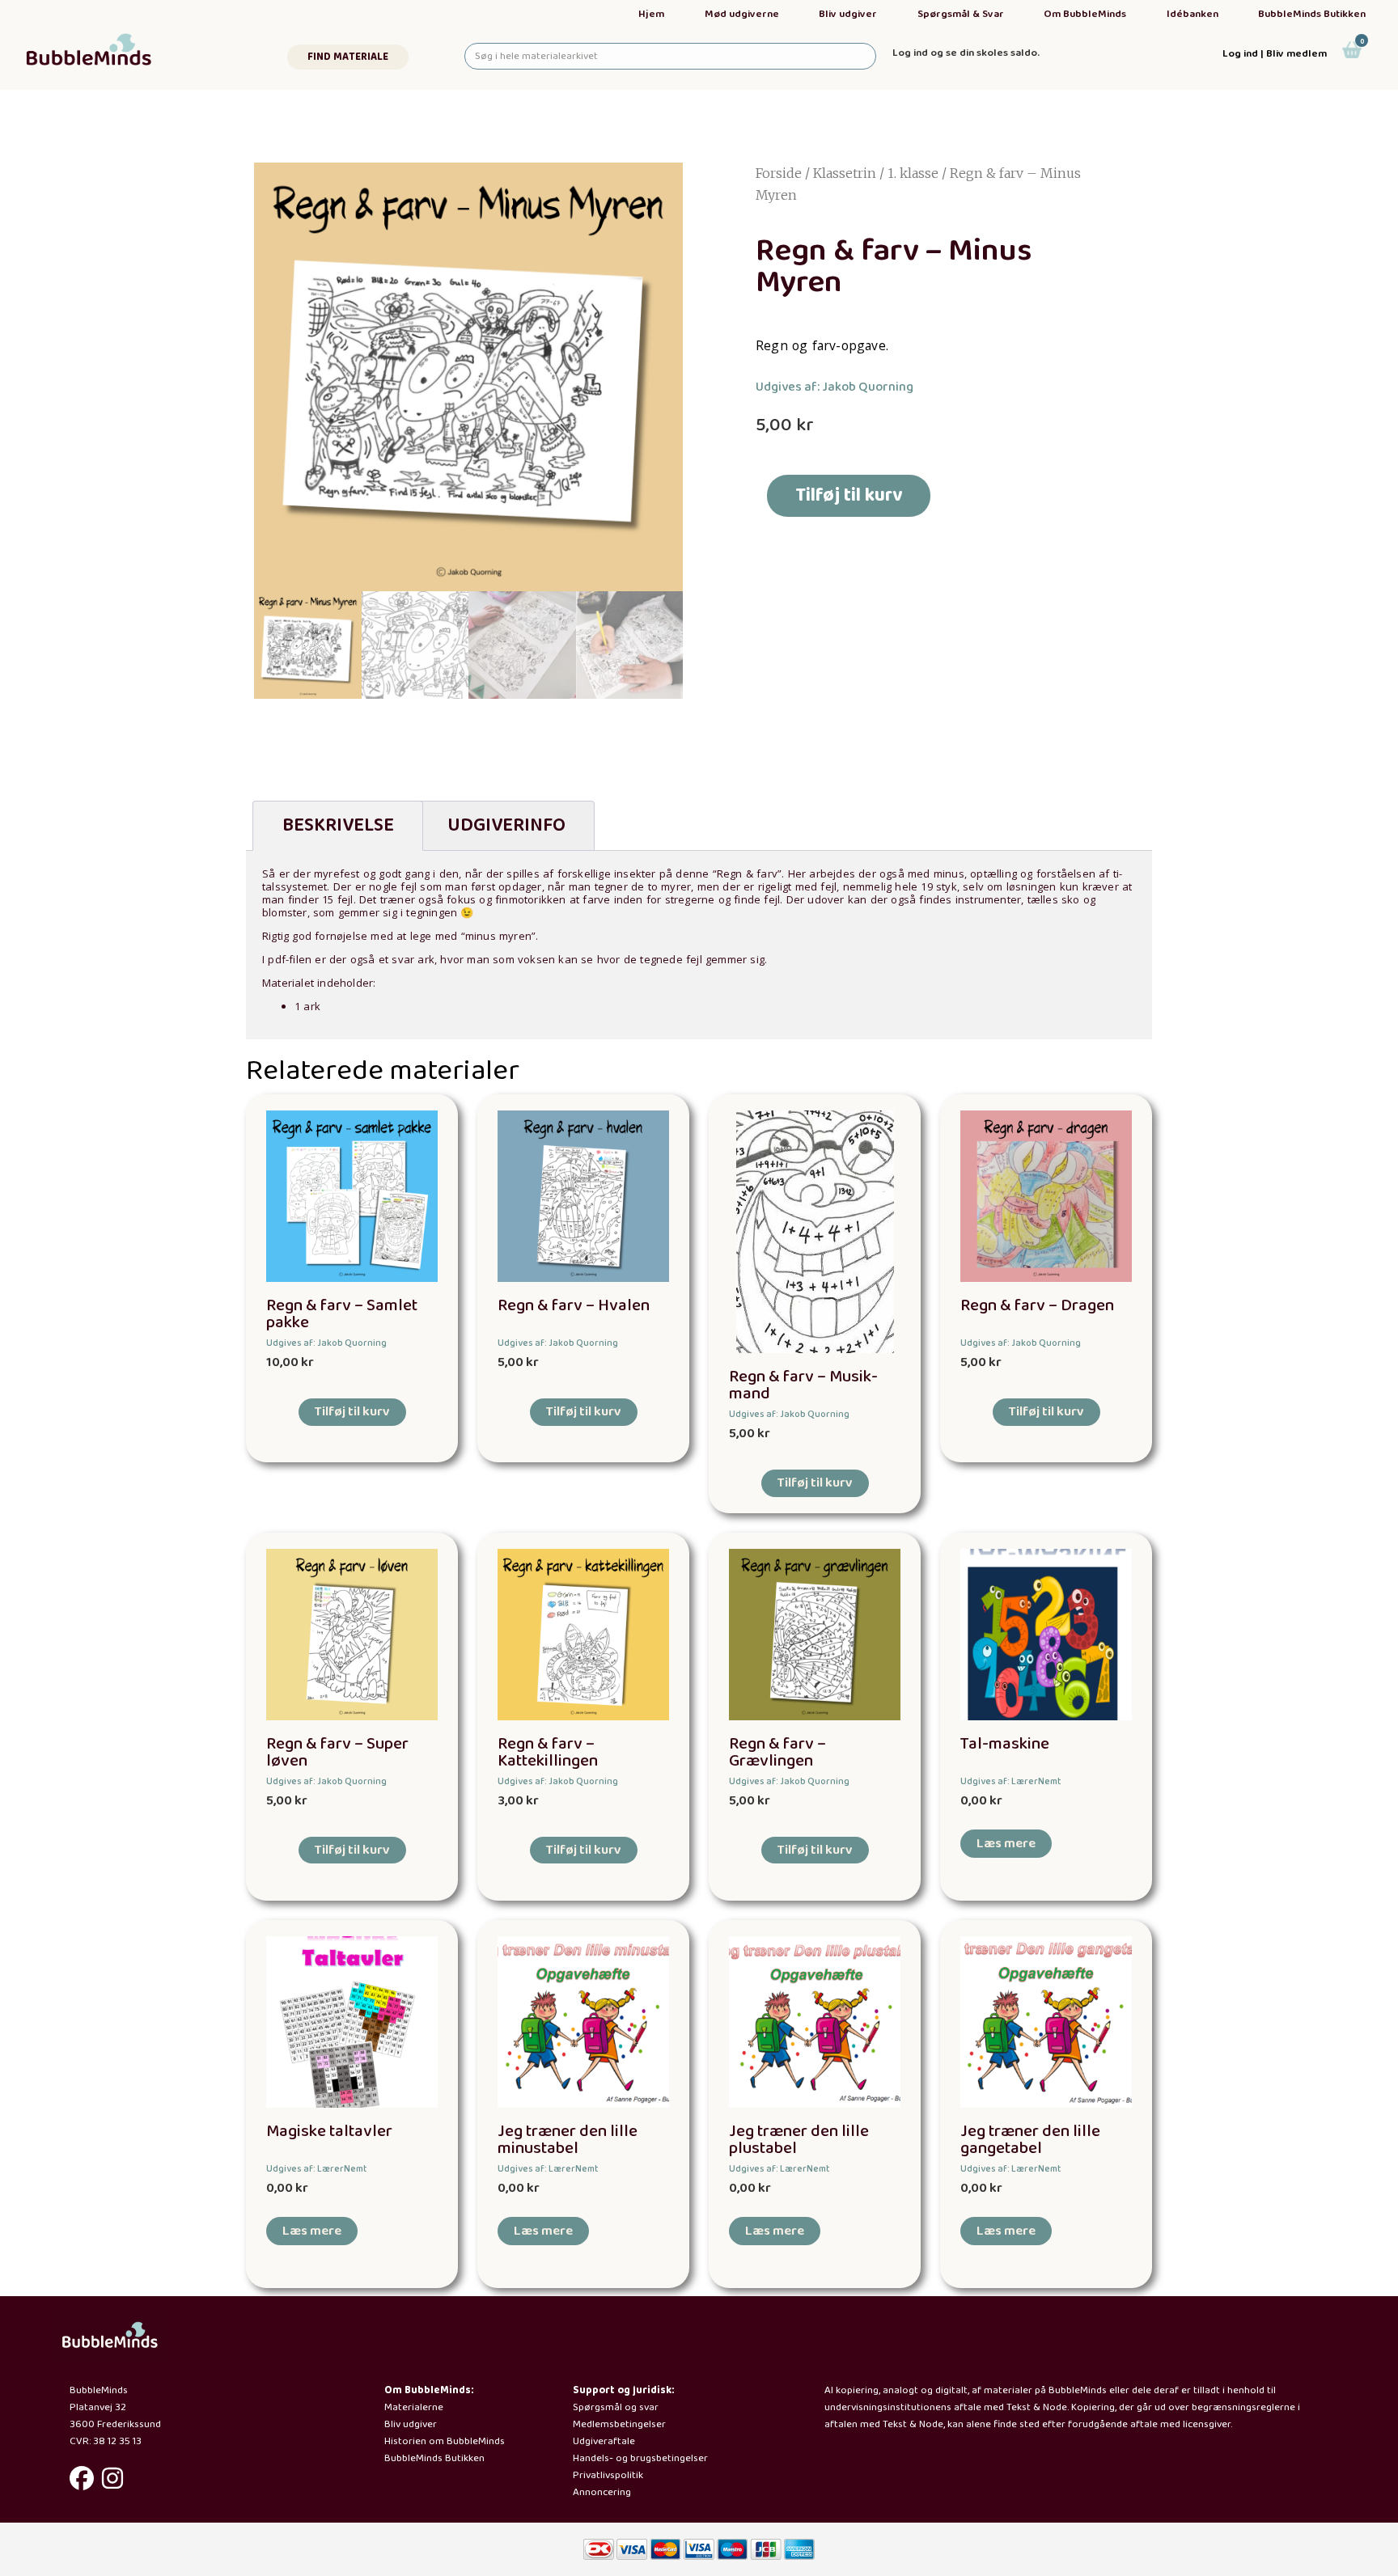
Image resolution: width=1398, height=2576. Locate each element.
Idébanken (1193, 14)
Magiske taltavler (329, 2132)
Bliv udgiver (848, 14)
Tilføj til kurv (849, 495)
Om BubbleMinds (1085, 14)
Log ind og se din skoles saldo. (966, 53)
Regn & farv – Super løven (337, 1753)
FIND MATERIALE (348, 57)
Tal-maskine (1005, 1744)
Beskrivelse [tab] (338, 825)
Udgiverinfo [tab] (506, 825)
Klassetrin (845, 173)
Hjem (651, 14)
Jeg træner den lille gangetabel (1030, 2140)
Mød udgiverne (742, 14)
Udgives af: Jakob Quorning (835, 387)
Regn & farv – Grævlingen (777, 1753)
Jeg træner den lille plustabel (799, 2140)
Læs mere (1006, 1844)
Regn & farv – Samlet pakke (342, 1314)
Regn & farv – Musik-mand (803, 1385)
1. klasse (913, 173)
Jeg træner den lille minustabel (568, 2140)
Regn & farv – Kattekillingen (548, 1753)
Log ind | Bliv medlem (1275, 54)
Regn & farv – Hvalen (574, 1306)
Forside (779, 173)
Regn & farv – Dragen (1037, 1306)
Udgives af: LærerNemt (1010, 1781)
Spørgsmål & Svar (961, 14)
